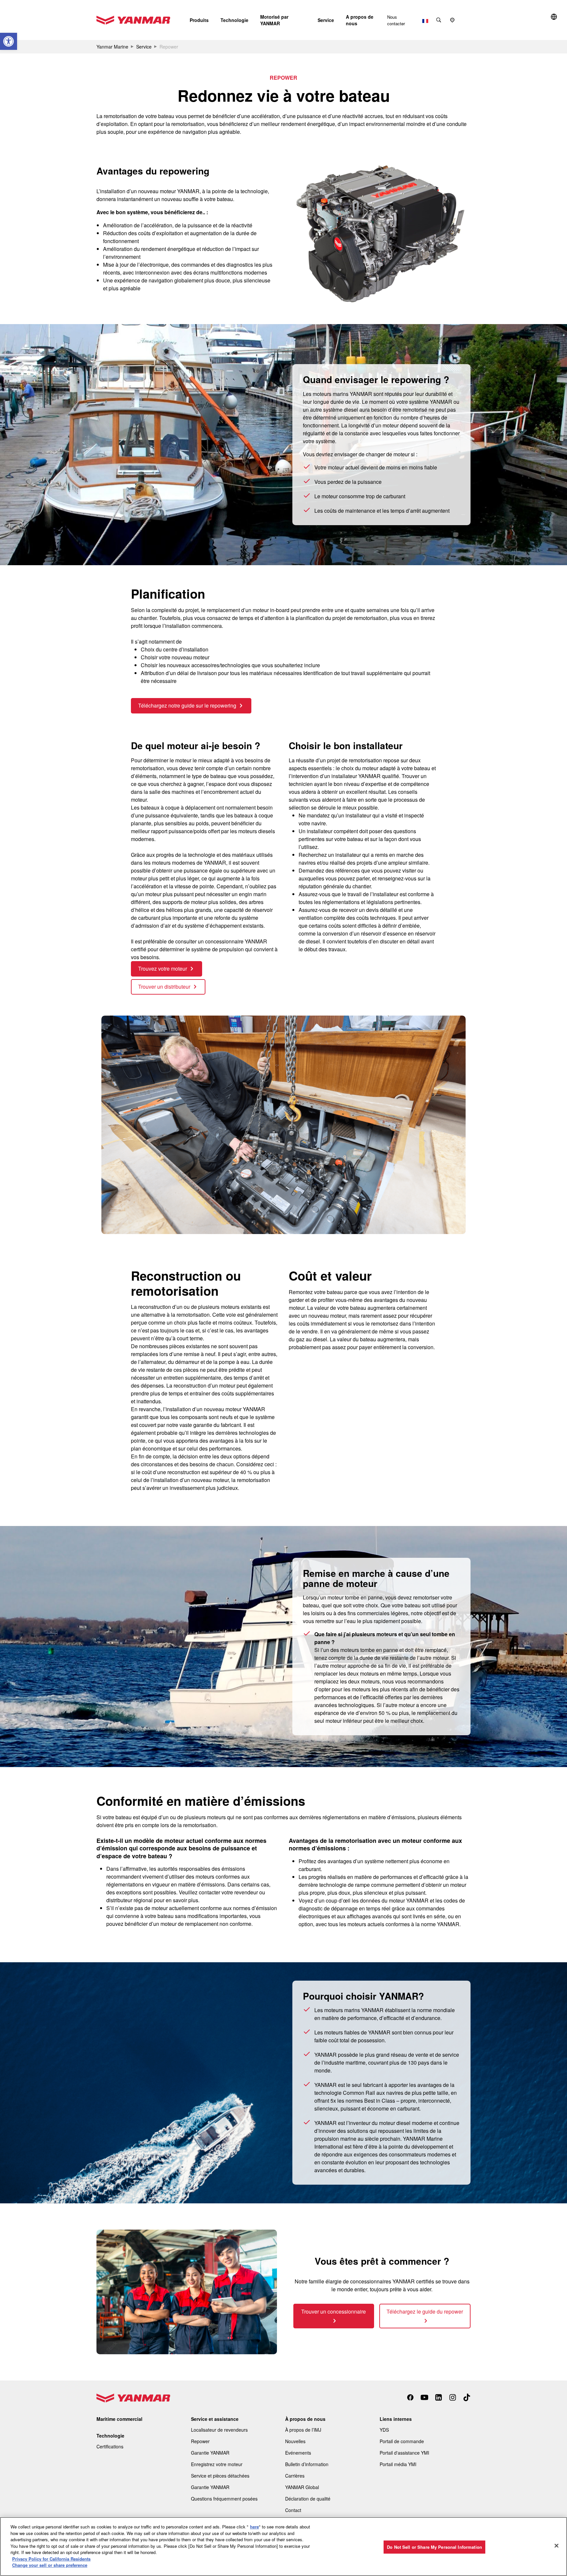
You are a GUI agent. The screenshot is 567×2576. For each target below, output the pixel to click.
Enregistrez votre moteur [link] (217, 2464)
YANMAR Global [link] (302, 2487)
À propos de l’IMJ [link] (303, 2430)
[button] (199, 20)
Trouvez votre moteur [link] (163, 969)
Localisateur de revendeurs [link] (219, 2430)
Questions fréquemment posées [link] (224, 2499)
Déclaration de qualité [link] (308, 2499)
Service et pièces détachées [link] (220, 2476)
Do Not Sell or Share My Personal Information (434, 2547)
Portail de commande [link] (402, 2441)
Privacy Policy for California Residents (51, 2559)
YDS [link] (384, 2430)
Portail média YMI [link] (398, 2464)
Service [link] (144, 47)
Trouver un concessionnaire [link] (334, 2311)
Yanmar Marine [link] (112, 47)
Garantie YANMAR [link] (210, 2453)
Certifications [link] (110, 2446)
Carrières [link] (295, 2476)
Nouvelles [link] (295, 2441)
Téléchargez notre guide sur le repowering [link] (187, 705)
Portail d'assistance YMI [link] (404, 2453)
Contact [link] (293, 2510)
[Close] (556, 2546)
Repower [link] (200, 2441)
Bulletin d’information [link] (307, 2464)
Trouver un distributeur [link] (164, 987)
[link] (9, 41)
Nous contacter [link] (396, 20)
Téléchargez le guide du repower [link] (425, 2311)
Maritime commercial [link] (119, 2419)
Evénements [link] (298, 2453)
